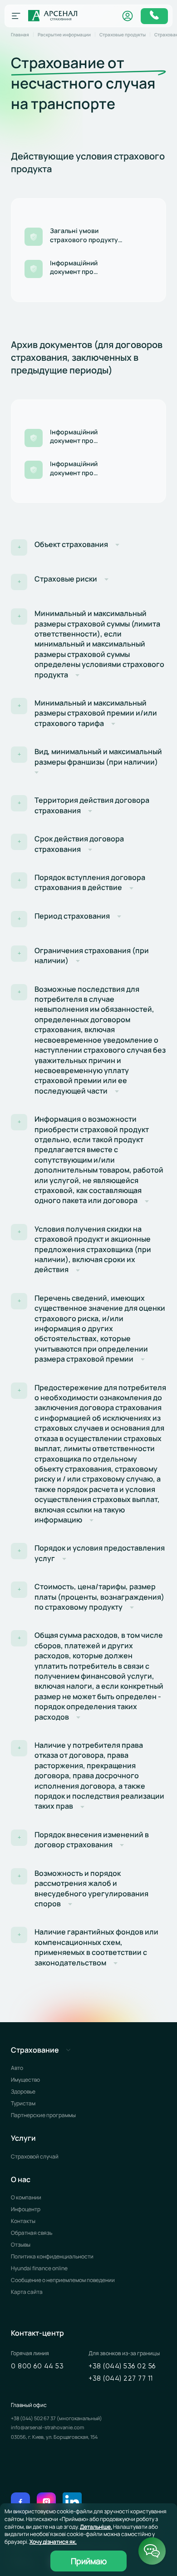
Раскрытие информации (64, 35)
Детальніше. (96, 2527)
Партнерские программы (43, 2115)
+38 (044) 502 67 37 (34, 2418)
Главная (20, 35)
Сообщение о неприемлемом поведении (63, 2280)
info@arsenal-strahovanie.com (47, 2427)
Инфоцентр (26, 2209)
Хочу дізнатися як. (53, 2542)
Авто (17, 2068)
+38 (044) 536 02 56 (122, 2366)
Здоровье (23, 2091)
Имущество (25, 2080)
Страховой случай (35, 2156)
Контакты (23, 2221)
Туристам (23, 2103)
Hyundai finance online (39, 2268)
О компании (26, 2197)
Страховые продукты (123, 35)
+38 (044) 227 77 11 (121, 2379)
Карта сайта (27, 2292)
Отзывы (21, 2245)
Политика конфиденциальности (52, 2256)
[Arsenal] (53, 16)
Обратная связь (32, 2233)
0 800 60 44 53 (37, 2366)
